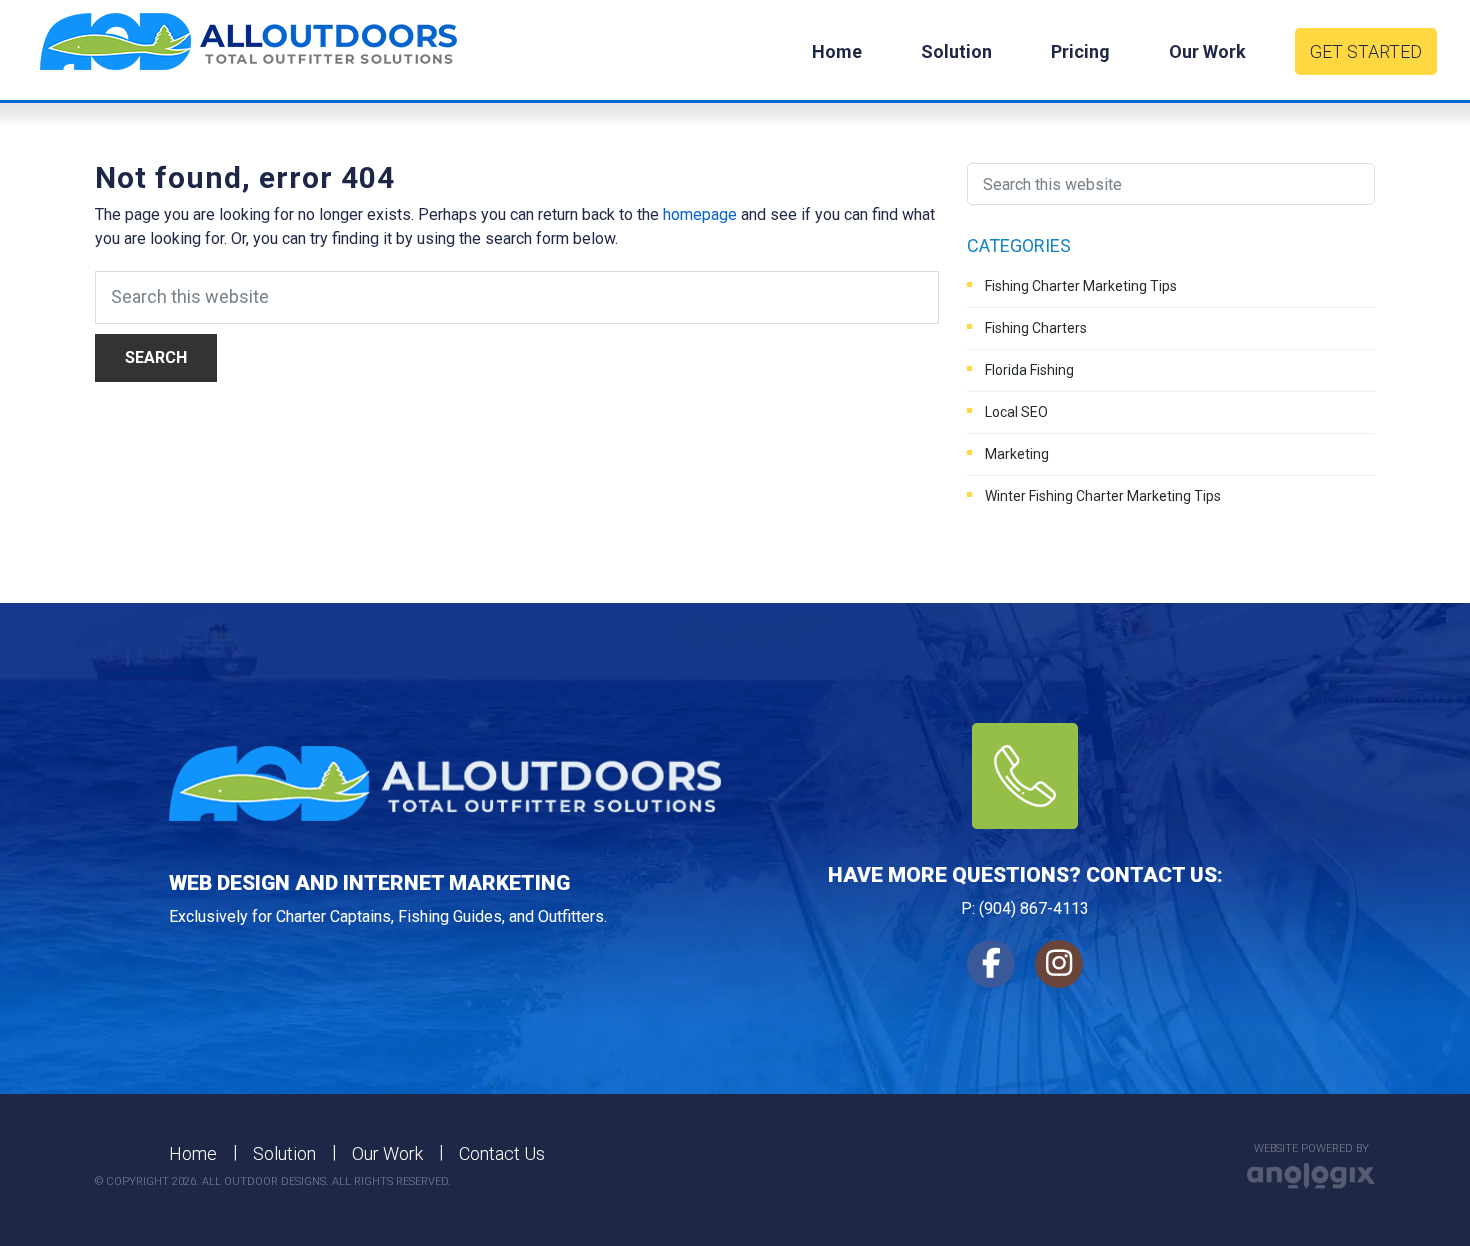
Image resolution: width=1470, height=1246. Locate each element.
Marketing (1017, 454)
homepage (700, 214)
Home (193, 1153)
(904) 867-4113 (1034, 908)
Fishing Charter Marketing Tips (1081, 286)
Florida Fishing (1029, 370)
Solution (284, 1153)
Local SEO (1016, 412)
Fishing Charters (1036, 328)
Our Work (387, 1153)
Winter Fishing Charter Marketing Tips (1103, 496)
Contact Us (502, 1153)
